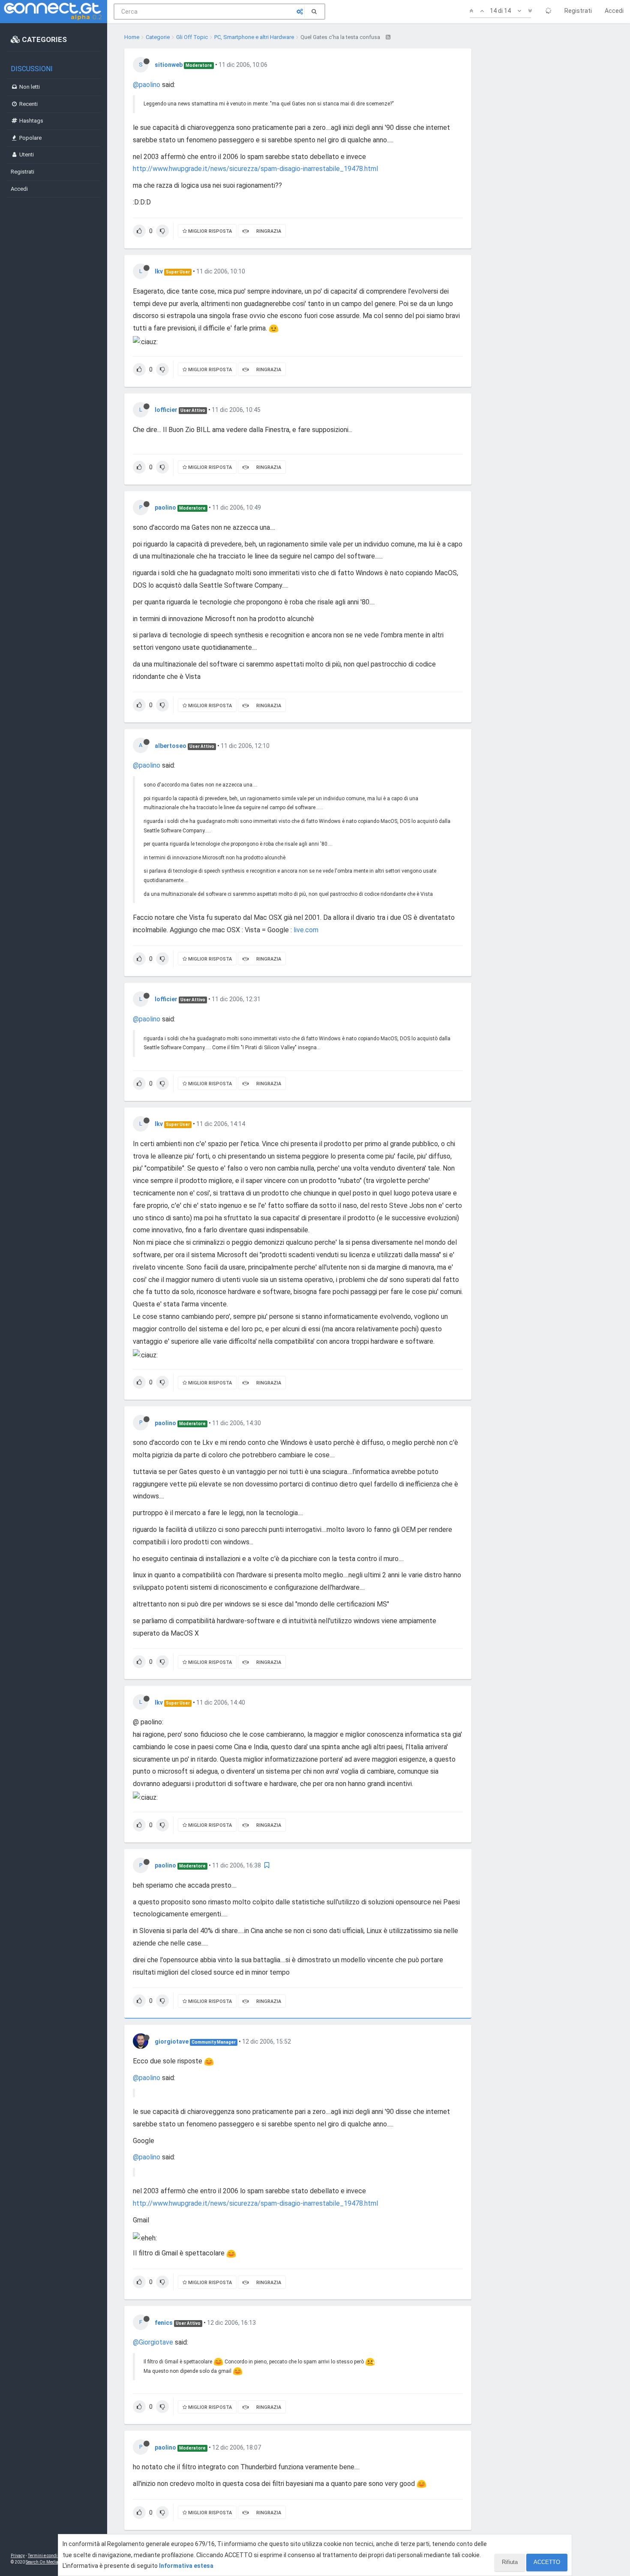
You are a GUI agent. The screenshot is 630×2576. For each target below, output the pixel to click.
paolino (165, 507)
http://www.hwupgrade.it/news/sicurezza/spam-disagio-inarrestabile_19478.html (255, 169)
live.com (306, 930)
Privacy (18, 2556)
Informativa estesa (186, 2566)
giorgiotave (172, 2042)
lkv (159, 271)
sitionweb (169, 65)
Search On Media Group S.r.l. (53, 2562)
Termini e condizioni (48, 2556)
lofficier (166, 410)
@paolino (147, 85)
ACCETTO (547, 2562)
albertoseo (171, 746)
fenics (164, 2323)
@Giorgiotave (153, 2342)
